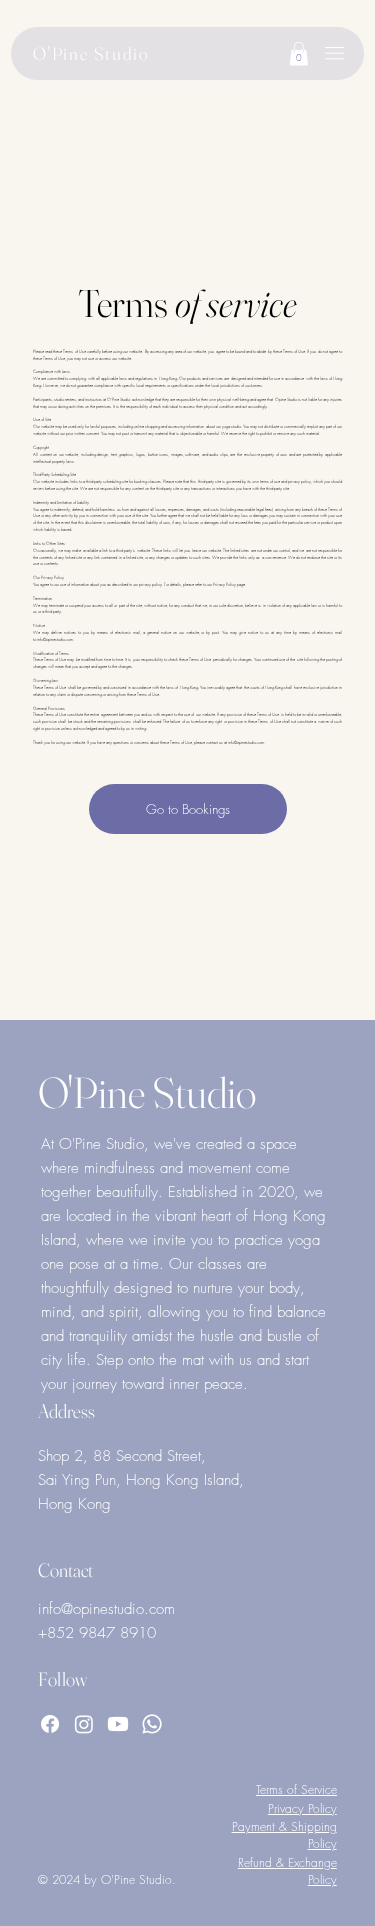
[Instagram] (84, 1724)
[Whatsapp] (152, 1724)
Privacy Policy (302, 1808)
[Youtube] (118, 1724)
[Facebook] (50, 1724)
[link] (299, 53)
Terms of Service (296, 1789)
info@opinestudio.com (55, 639)
